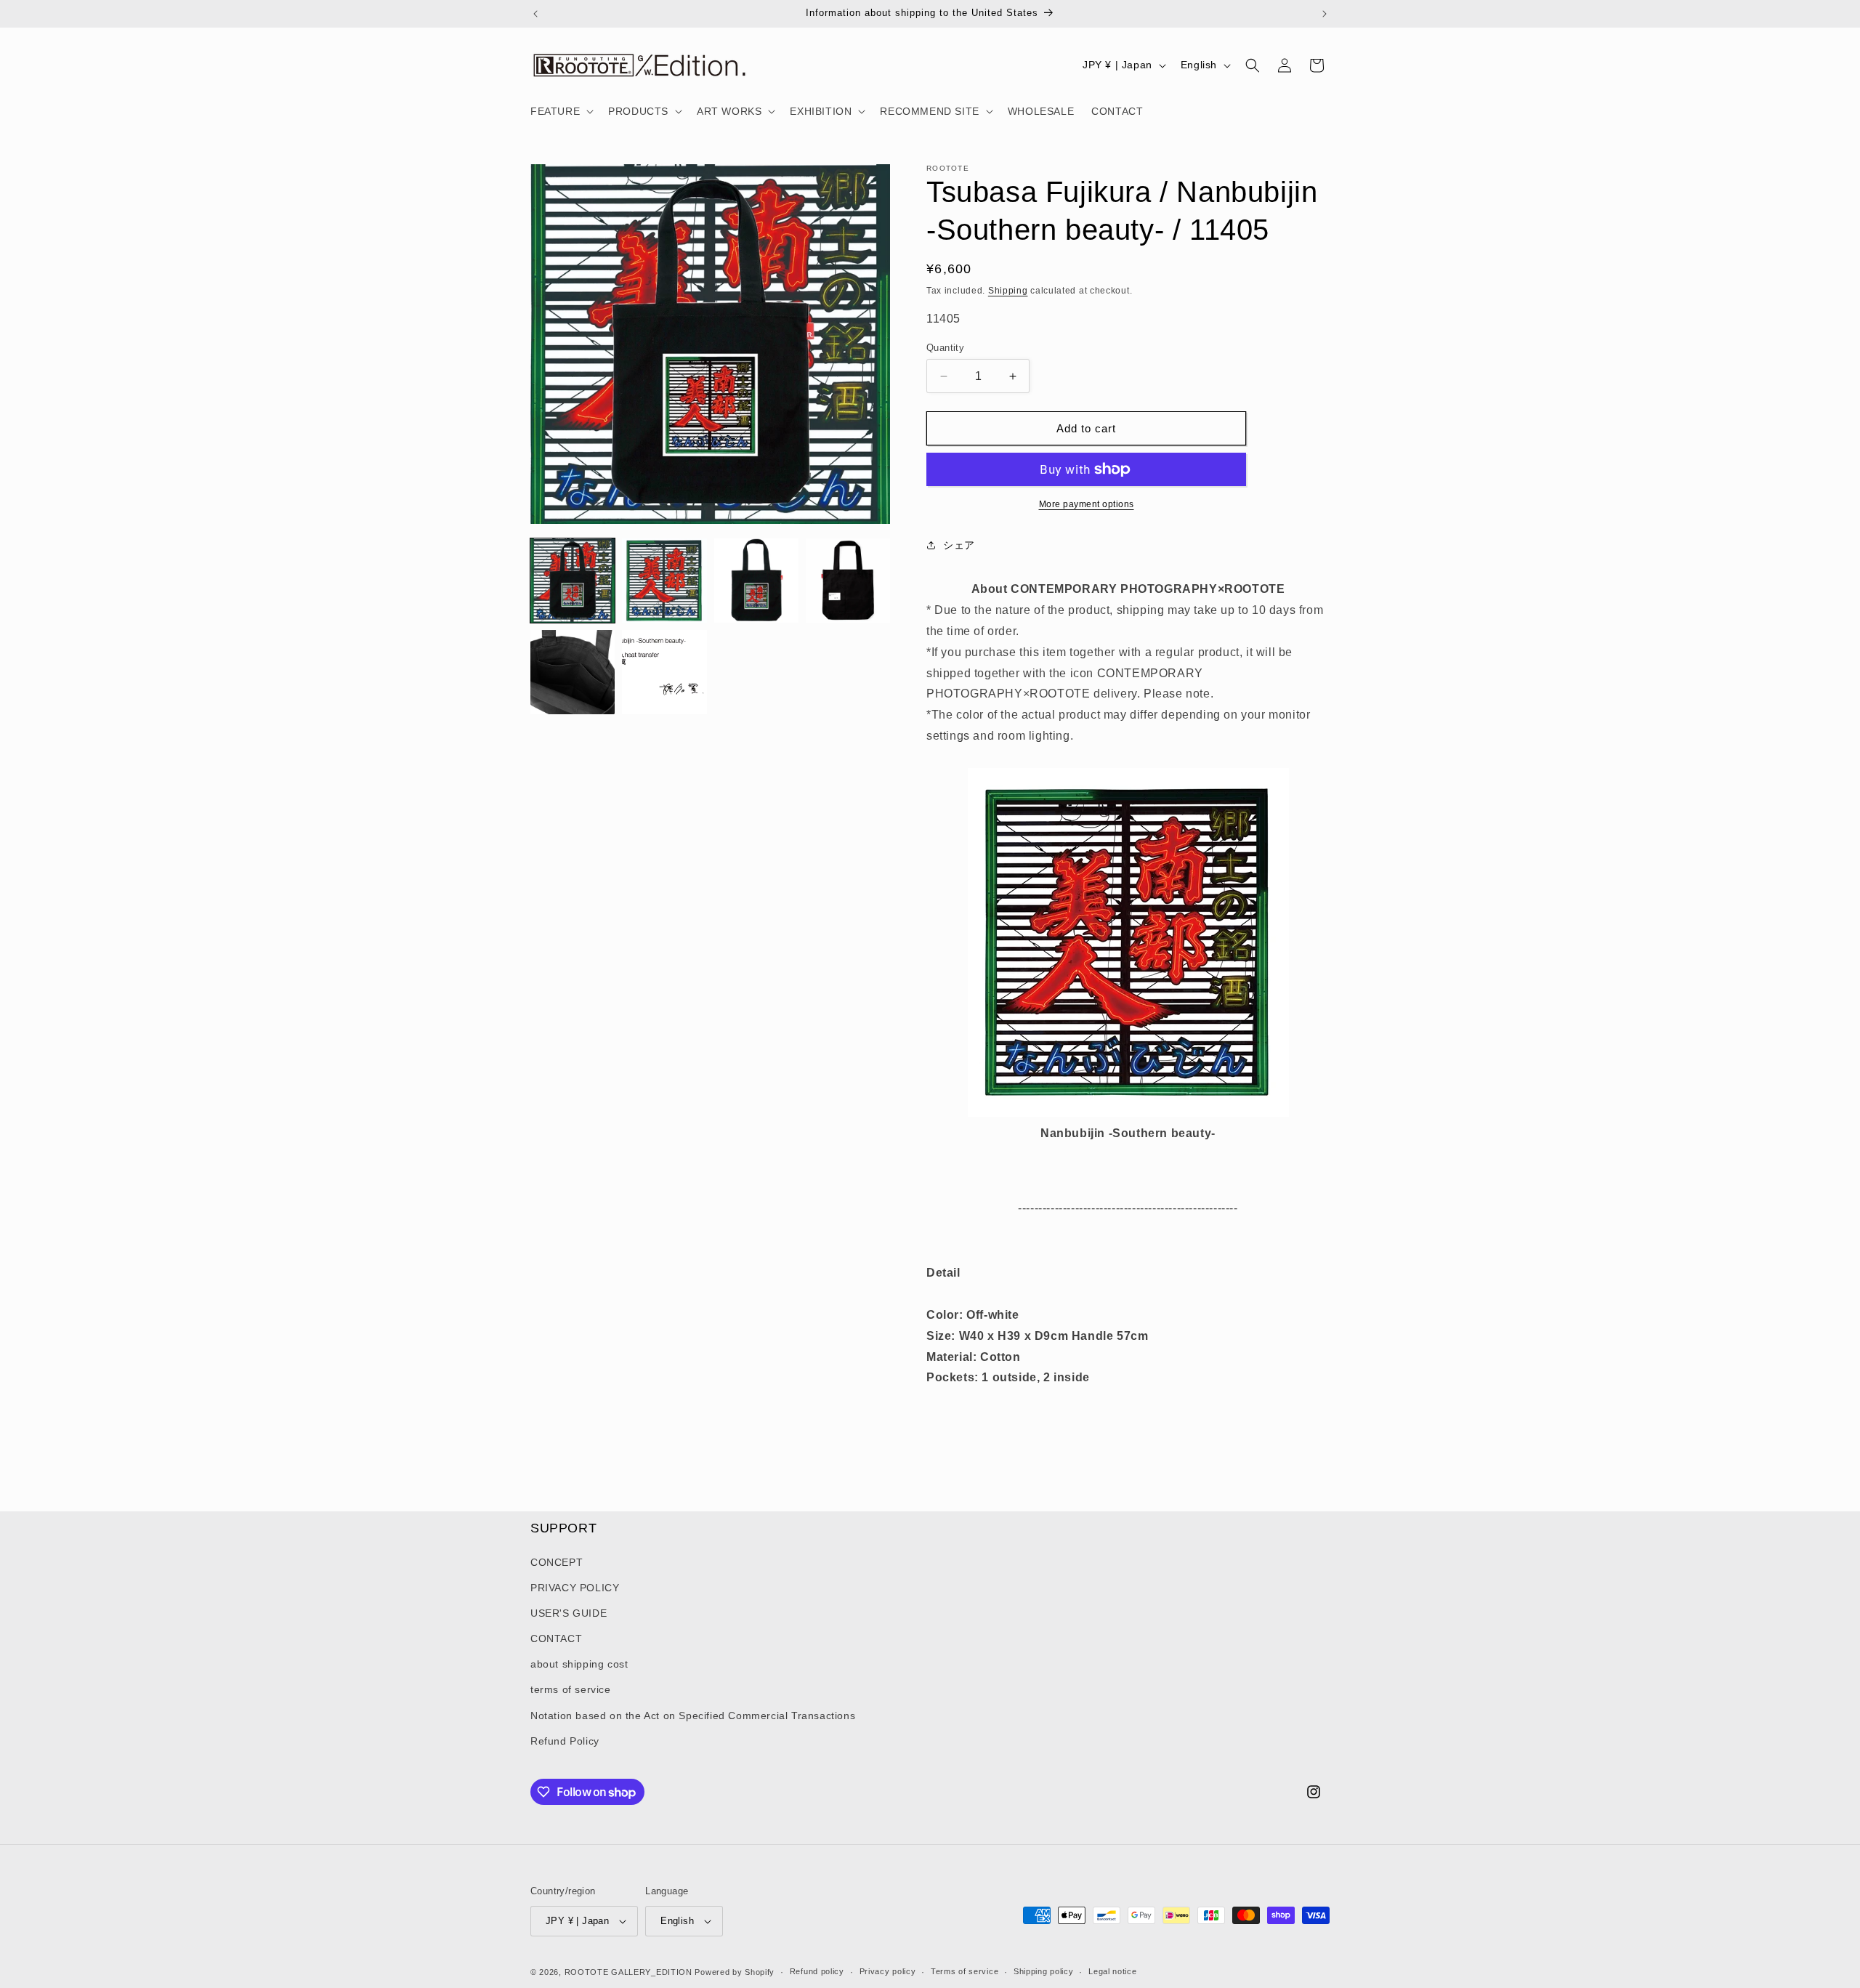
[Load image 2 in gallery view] (664, 581)
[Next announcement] (1325, 14)
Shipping (1008, 291)
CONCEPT (557, 1562)
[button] (561, 111)
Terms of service (965, 1971)
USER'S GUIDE (569, 1613)
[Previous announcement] (535, 14)
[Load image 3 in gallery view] (756, 581)
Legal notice (1112, 1971)
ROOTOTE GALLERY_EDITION (628, 1972)
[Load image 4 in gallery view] (848, 581)
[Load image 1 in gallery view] (573, 581)
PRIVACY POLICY (575, 1588)
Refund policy (817, 1971)
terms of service (571, 1690)
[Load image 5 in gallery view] (573, 672)
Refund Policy (565, 1741)
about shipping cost (579, 1664)
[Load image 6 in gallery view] (664, 672)
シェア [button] (959, 545)
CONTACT (556, 1639)
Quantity (945, 348)
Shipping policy (1044, 1971)
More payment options (1087, 504)
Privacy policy (888, 1971)
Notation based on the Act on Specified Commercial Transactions (693, 1716)
